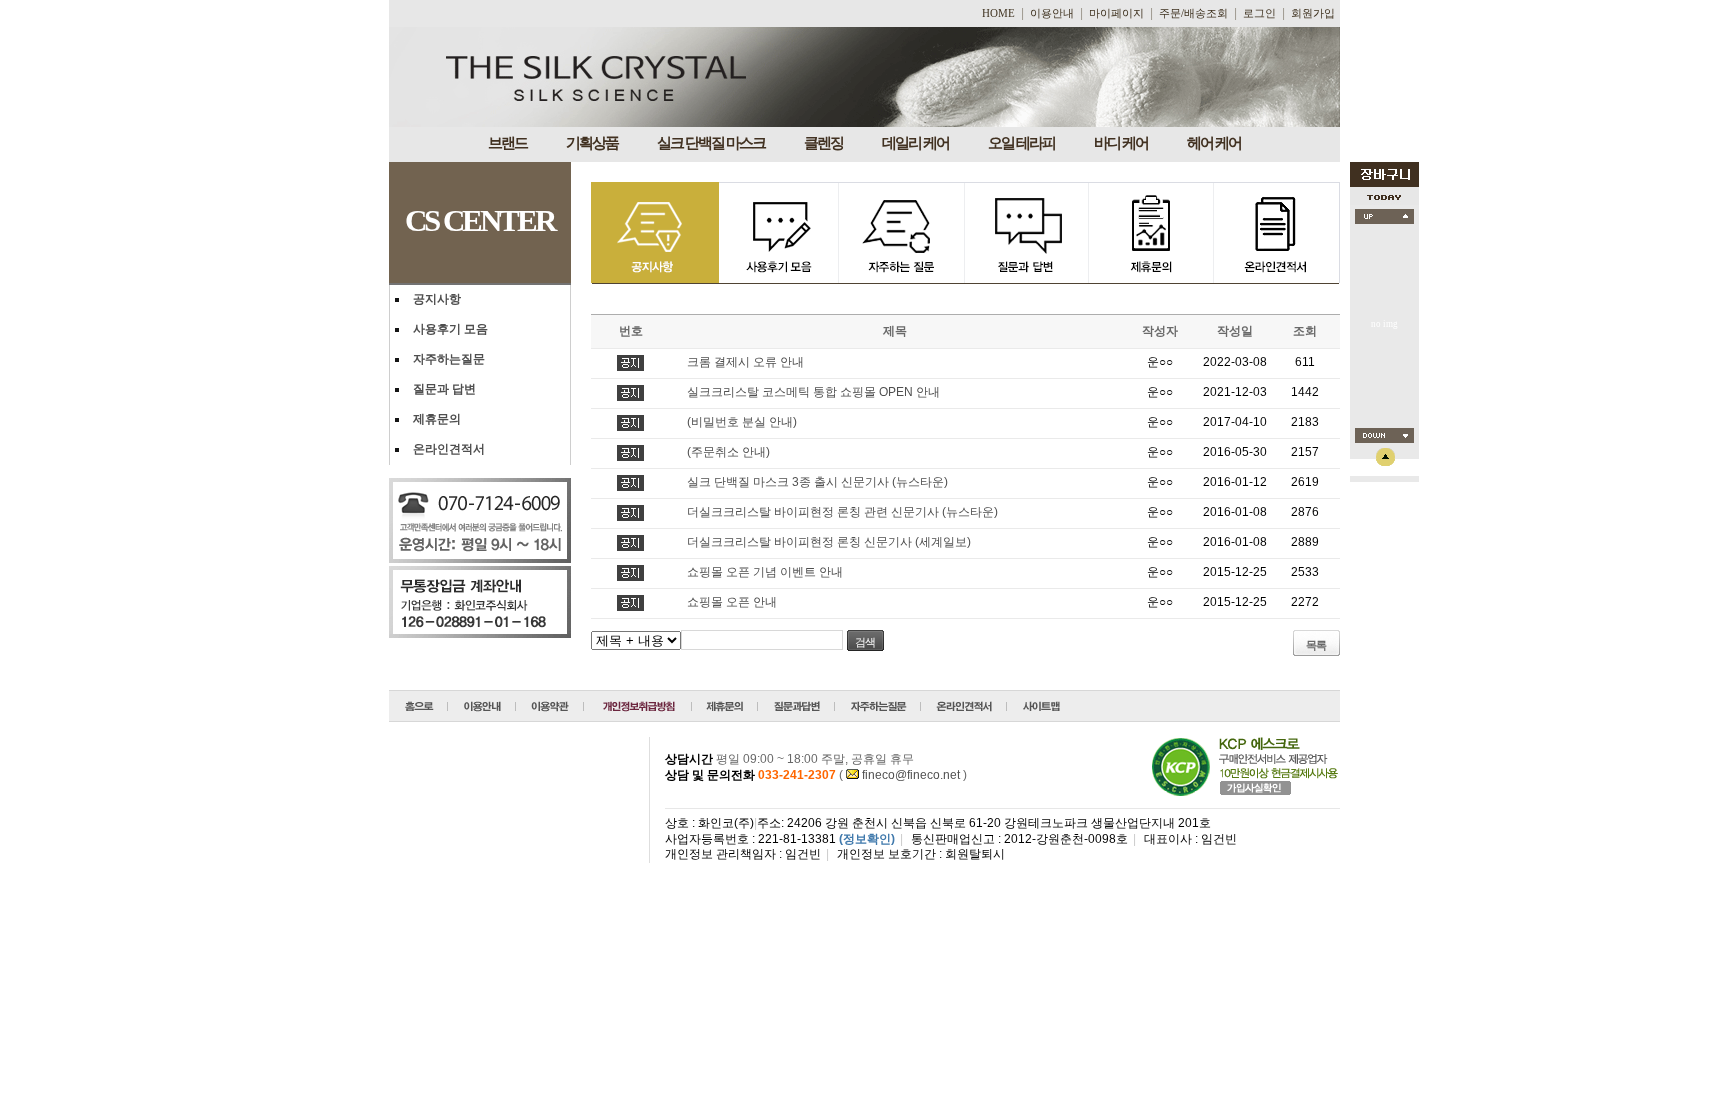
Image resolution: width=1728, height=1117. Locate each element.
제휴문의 (437, 419)
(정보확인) (867, 839)
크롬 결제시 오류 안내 (745, 362)
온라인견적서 (449, 449)
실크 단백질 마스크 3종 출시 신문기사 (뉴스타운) (817, 482)
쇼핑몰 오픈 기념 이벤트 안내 (765, 572)
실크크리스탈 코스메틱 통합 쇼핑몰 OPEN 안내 (813, 392)
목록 (1316, 645)
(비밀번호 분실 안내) (742, 422)
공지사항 (437, 299)
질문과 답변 (444, 389)
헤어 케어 (1214, 143)
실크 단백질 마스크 (711, 143)
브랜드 (507, 143)
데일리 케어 (915, 143)
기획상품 (592, 143)
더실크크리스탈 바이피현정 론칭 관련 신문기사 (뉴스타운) (842, 512)
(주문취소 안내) (728, 452)
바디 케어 (1121, 143)
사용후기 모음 (450, 329)
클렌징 (823, 143)
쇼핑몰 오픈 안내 (732, 602)
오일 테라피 (1021, 143)
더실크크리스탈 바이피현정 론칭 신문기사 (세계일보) (829, 542)
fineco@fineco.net (911, 775)
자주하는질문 (449, 359)
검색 (865, 642)
